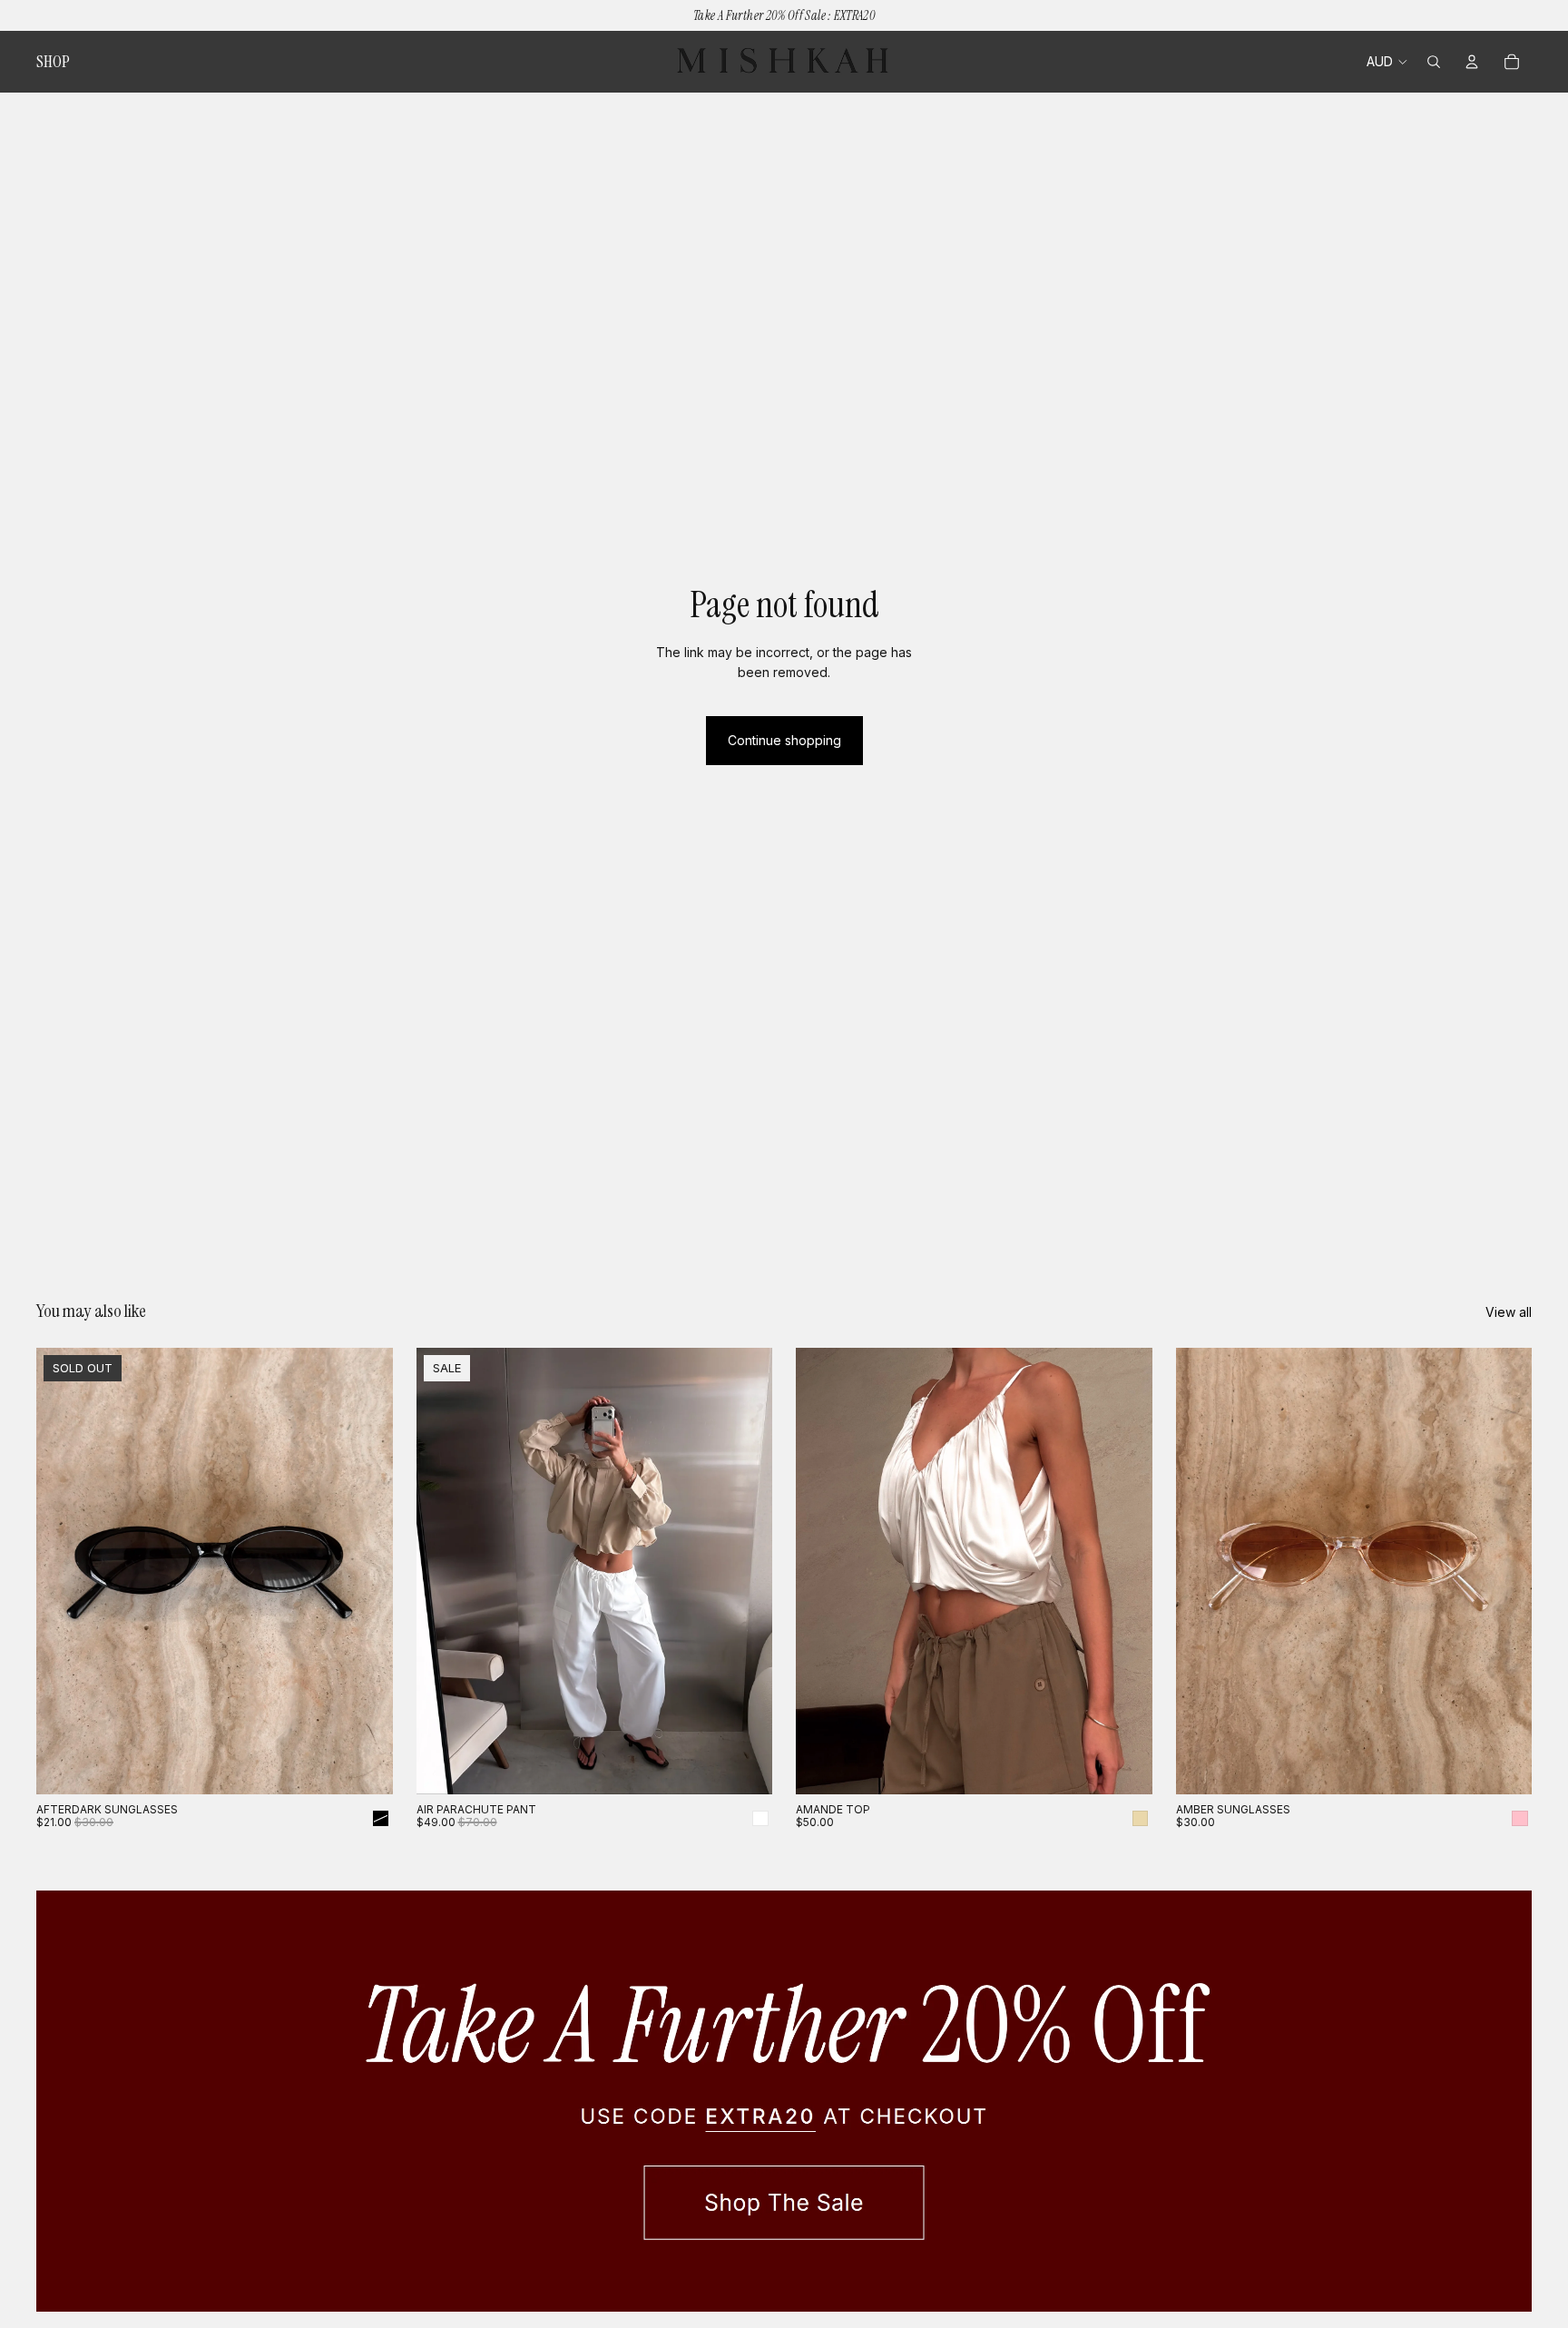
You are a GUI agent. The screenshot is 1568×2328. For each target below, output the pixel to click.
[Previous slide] (64, 1571)
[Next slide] (366, 1571)
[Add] (1504, 1766)
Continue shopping (784, 740)
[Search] (1434, 62)
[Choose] (744, 1766)
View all (1509, 1312)
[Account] (1472, 62)
